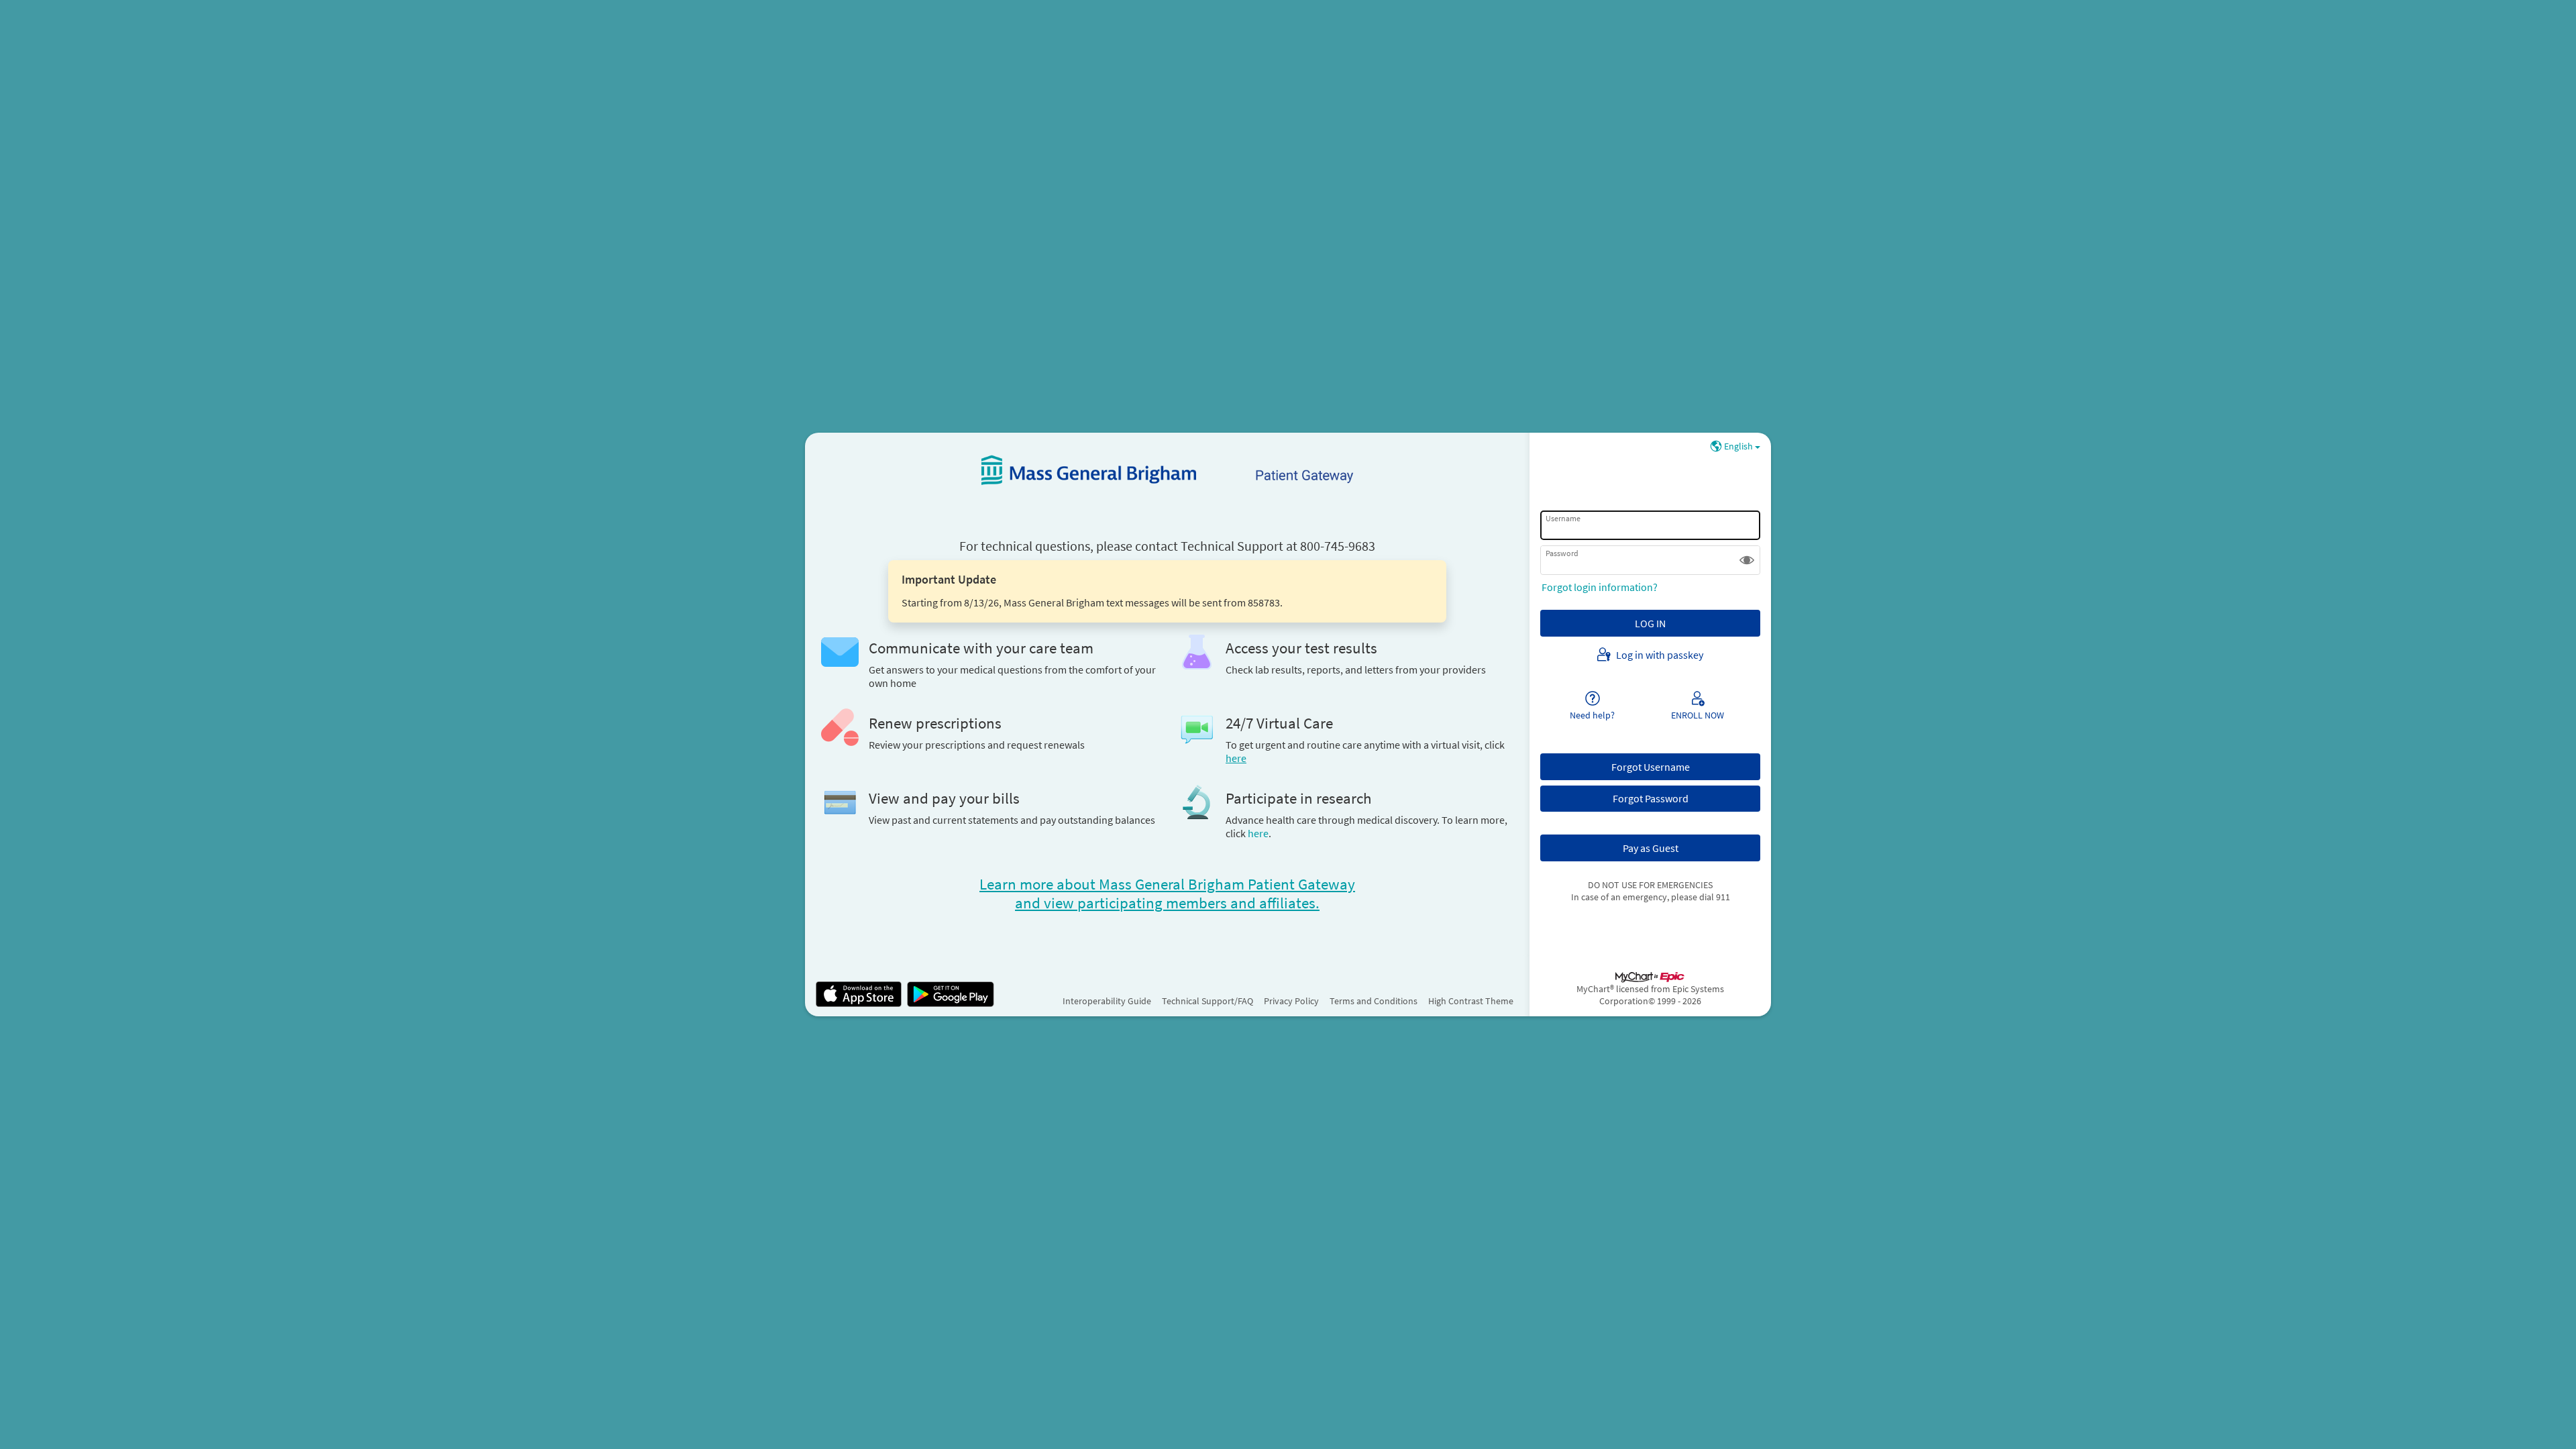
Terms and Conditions (1374, 1001)
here (1258, 833)
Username (1563, 518)
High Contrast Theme (1471, 1001)
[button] (1747, 560)
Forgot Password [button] (1651, 798)
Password (1562, 553)
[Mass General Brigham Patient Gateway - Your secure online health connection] (1167, 470)
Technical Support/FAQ (1207, 1001)
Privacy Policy (1291, 1001)
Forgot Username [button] (1651, 767)
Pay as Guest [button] (1651, 848)
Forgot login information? (1600, 587)
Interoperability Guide (1107, 1001)
